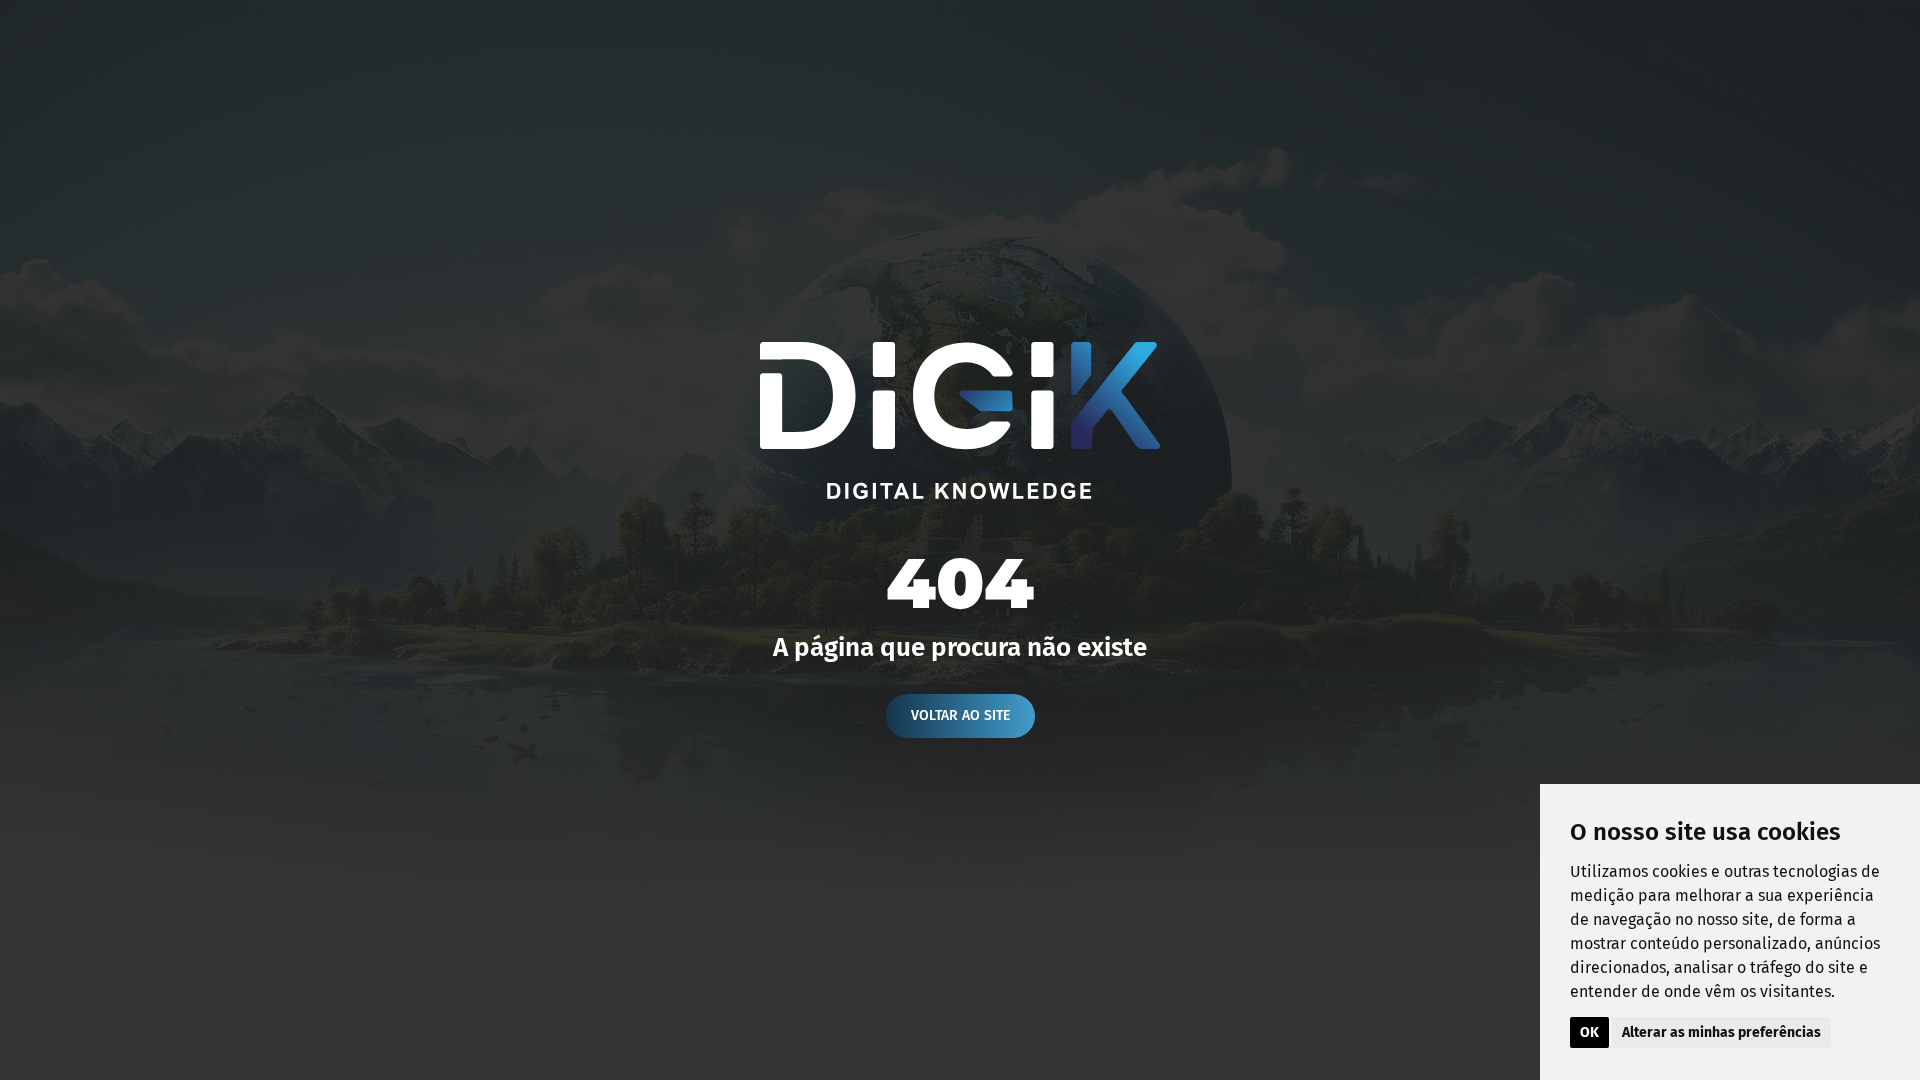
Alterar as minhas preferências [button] (1721, 1032)
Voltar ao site (960, 715)
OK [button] (1589, 1032)
